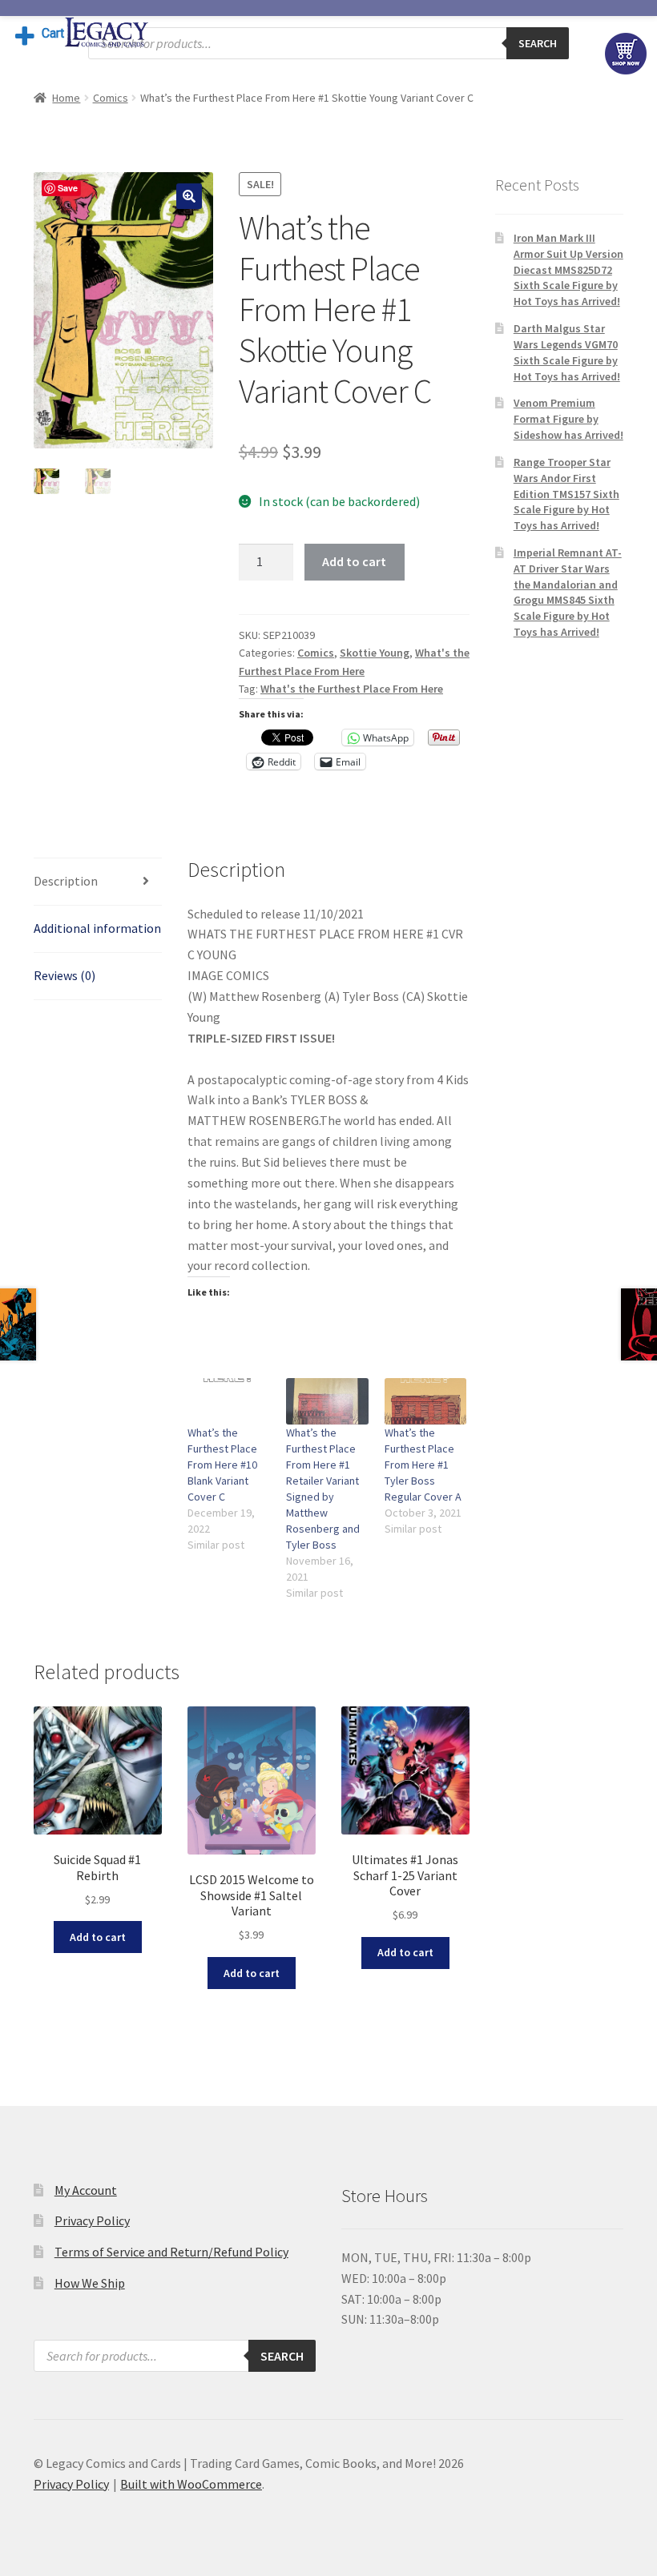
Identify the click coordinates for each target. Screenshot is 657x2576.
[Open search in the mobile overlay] (328, 43)
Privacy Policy (92, 2220)
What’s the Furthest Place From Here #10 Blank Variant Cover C (222, 1465)
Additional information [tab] (97, 928)
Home (66, 98)
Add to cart (354, 561)
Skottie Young (375, 653)
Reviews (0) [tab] (64, 975)
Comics (111, 98)
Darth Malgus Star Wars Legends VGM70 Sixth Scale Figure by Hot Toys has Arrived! (567, 352)
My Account (86, 2190)
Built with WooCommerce (191, 2484)
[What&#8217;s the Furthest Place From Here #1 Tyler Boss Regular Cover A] (426, 1402)
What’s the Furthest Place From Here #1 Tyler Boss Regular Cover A (423, 1465)
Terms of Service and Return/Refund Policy (171, 2252)
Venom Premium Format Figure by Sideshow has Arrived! (568, 419)
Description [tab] (66, 881)
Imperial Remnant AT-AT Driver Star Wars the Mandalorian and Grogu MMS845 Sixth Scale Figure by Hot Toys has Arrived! (568, 592)
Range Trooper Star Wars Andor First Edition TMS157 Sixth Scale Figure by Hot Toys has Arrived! (566, 494)
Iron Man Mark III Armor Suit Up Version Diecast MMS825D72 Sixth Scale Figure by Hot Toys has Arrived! (568, 269)
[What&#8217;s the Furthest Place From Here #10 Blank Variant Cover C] (229, 1402)
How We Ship (90, 2283)
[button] (189, 196)
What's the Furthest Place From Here (352, 689)
